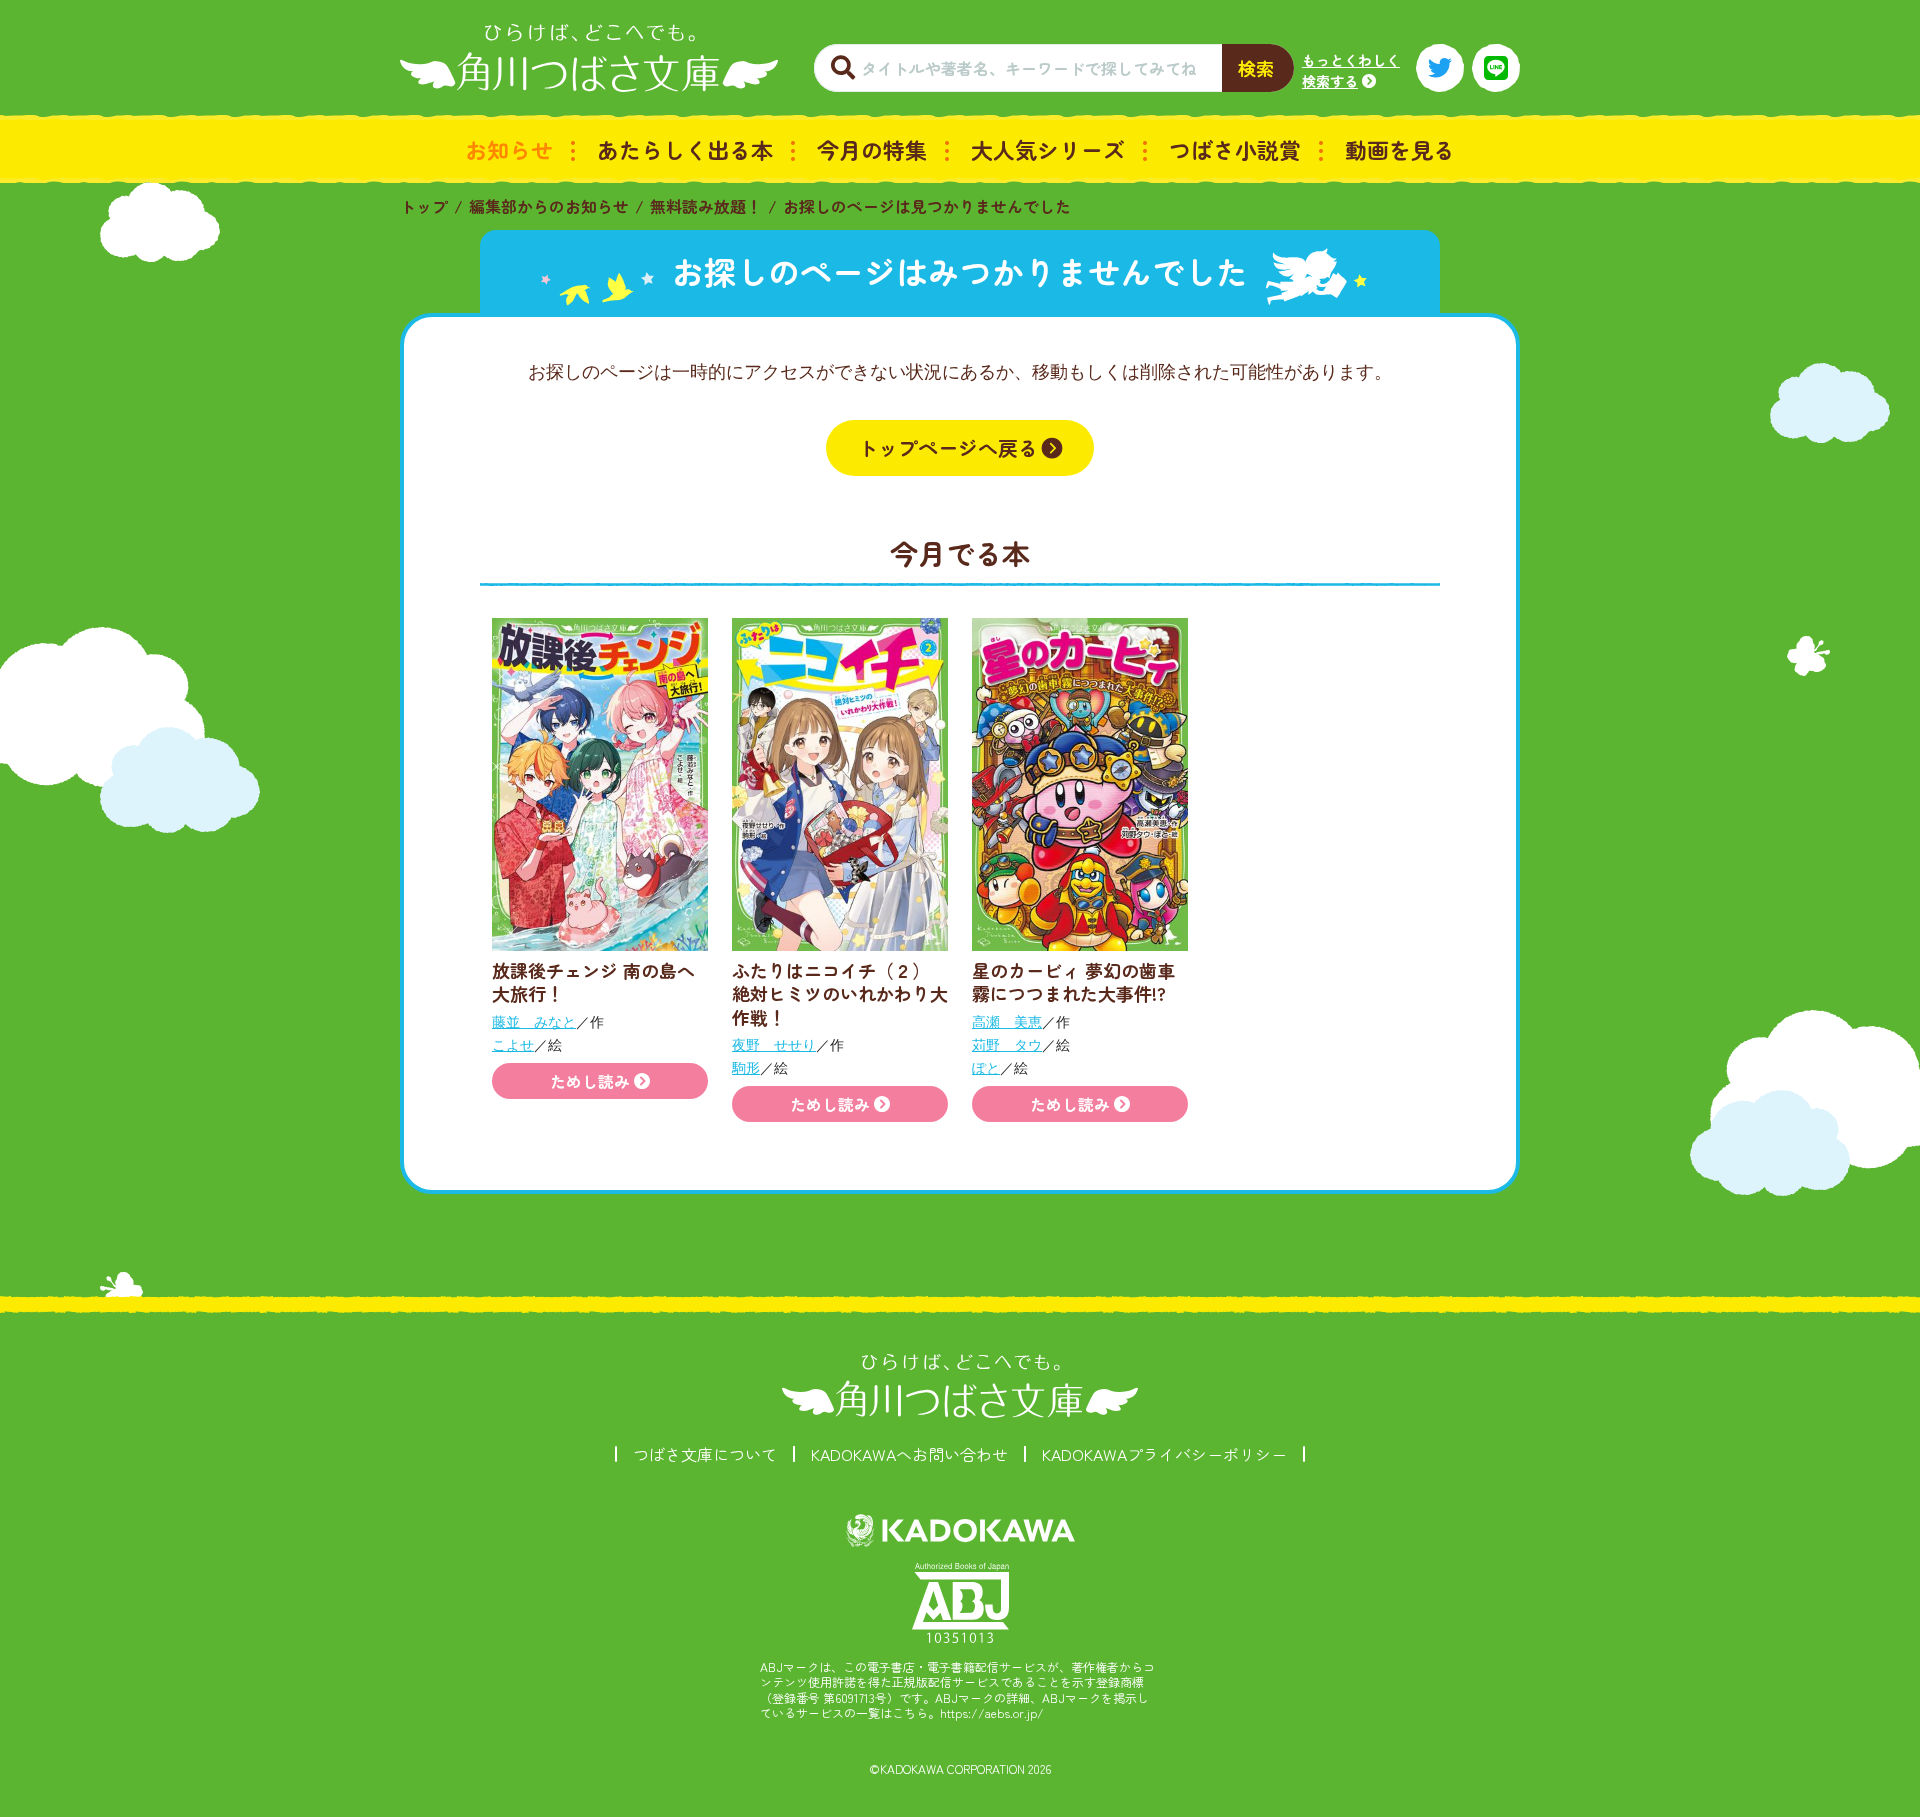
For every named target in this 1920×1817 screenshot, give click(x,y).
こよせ (513, 1044)
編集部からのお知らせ (549, 206)
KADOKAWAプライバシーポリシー (1164, 1454)
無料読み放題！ (706, 206)
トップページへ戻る (948, 447)
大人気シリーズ (1048, 149)
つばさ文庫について (705, 1454)
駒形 (746, 1067)
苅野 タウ (1007, 1044)
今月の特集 (872, 149)
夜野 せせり (774, 1044)
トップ (424, 206)
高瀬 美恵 (1007, 1021)
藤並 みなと (534, 1021)
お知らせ (509, 149)
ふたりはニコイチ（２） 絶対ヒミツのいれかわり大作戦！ (840, 993)
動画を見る (1400, 149)
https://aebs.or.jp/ (992, 1712)
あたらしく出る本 (685, 149)
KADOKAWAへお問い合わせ (909, 1454)
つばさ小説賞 (1235, 149)
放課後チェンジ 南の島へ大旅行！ (593, 981)
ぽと (986, 1067)
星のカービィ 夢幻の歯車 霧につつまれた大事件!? (1073, 981)
